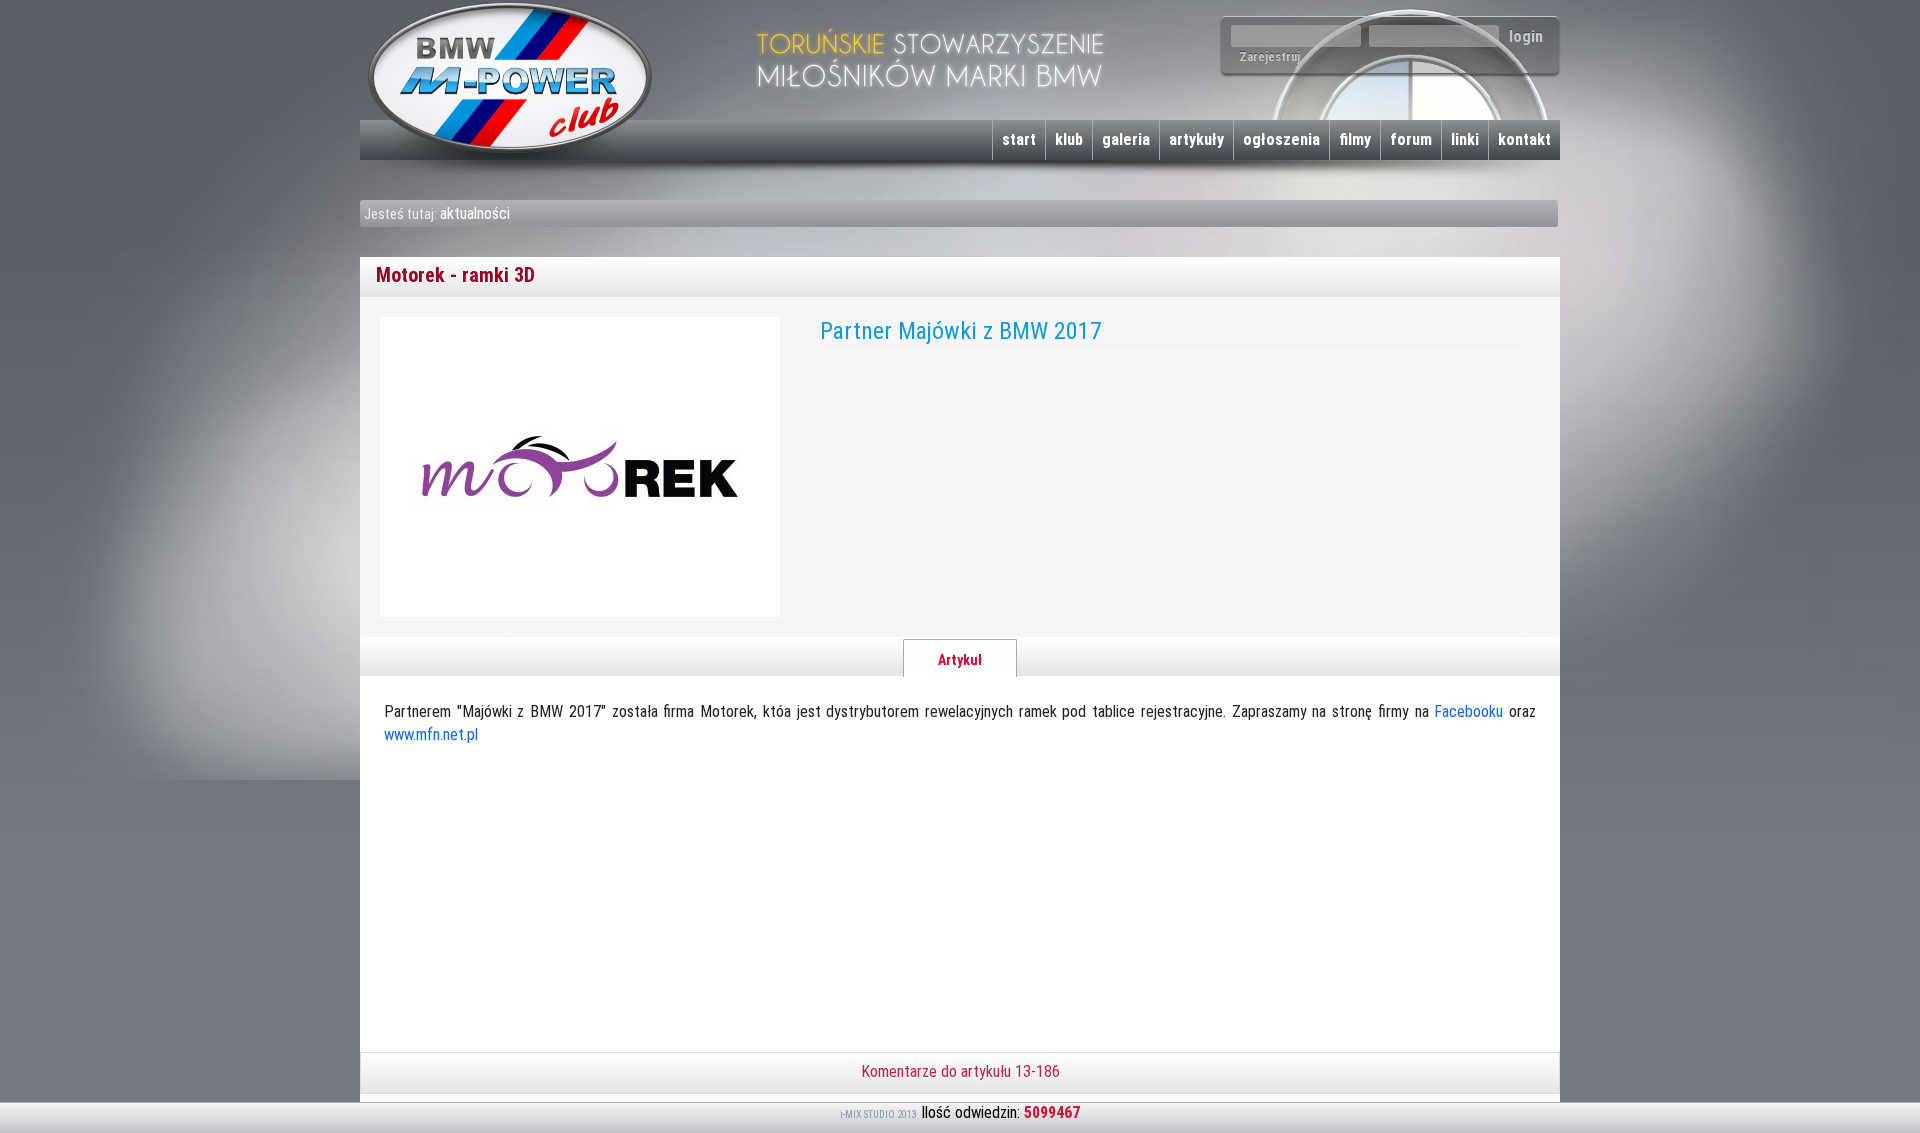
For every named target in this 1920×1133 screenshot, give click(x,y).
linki (1465, 139)
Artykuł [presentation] (960, 660)
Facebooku (1468, 711)
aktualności (475, 213)
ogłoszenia (1281, 139)
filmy (1355, 139)
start (1019, 139)
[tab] (960, 658)
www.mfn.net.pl (431, 734)
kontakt (1524, 139)
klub (1069, 139)
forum (1411, 139)
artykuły (1196, 139)
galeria (1126, 139)
